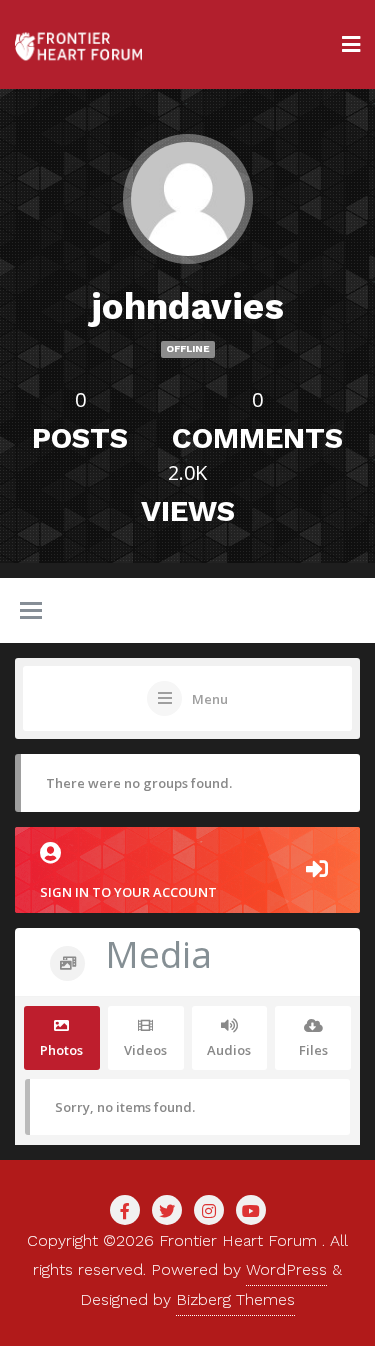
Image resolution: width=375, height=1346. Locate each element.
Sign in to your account (128, 892)
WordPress (286, 1269)
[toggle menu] (31, 612)
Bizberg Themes (235, 1299)
